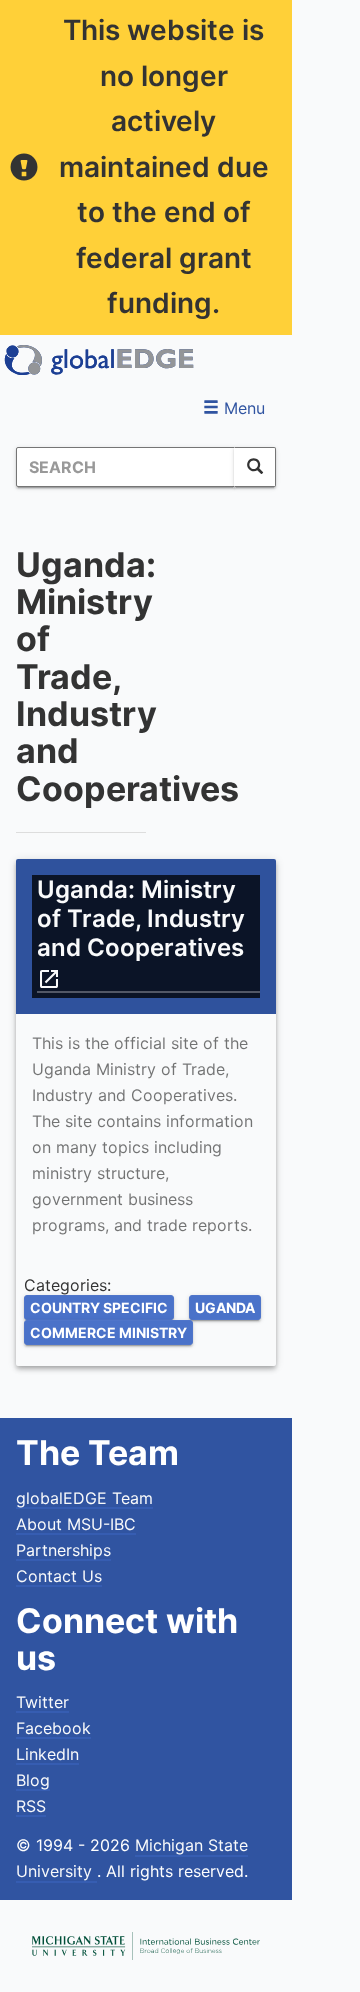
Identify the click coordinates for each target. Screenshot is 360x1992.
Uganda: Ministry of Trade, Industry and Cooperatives (143, 932)
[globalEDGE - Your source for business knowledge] (100, 360)
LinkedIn (47, 1754)
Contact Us (59, 1576)
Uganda (225, 1307)
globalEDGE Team (84, 1498)
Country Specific (99, 1307)
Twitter (42, 1702)
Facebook (53, 1728)
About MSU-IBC (76, 1524)
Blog (33, 1780)
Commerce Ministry (108, 1332)
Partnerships (63, 1550)
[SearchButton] (255, 467)
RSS (31, 1806)
